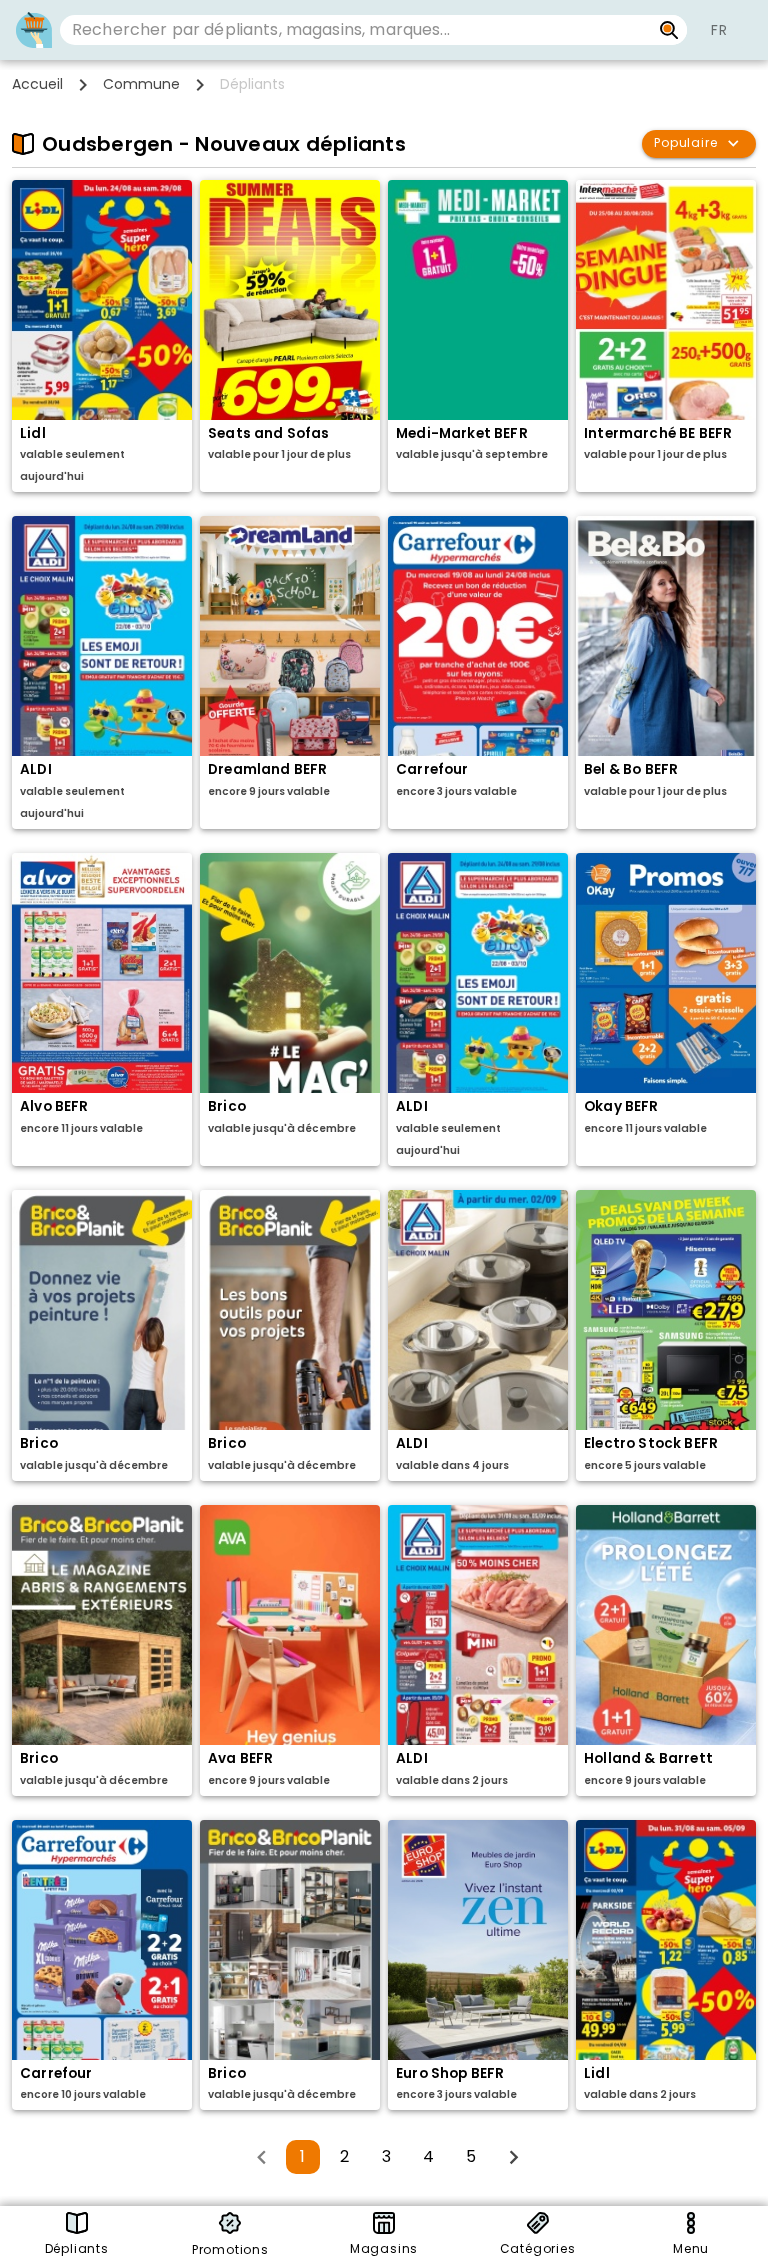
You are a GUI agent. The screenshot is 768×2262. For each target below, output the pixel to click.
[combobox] (355, 30)
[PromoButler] (34, 30)
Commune (141, 84)
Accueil (37, 84)
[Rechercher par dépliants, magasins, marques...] (669, 30)
